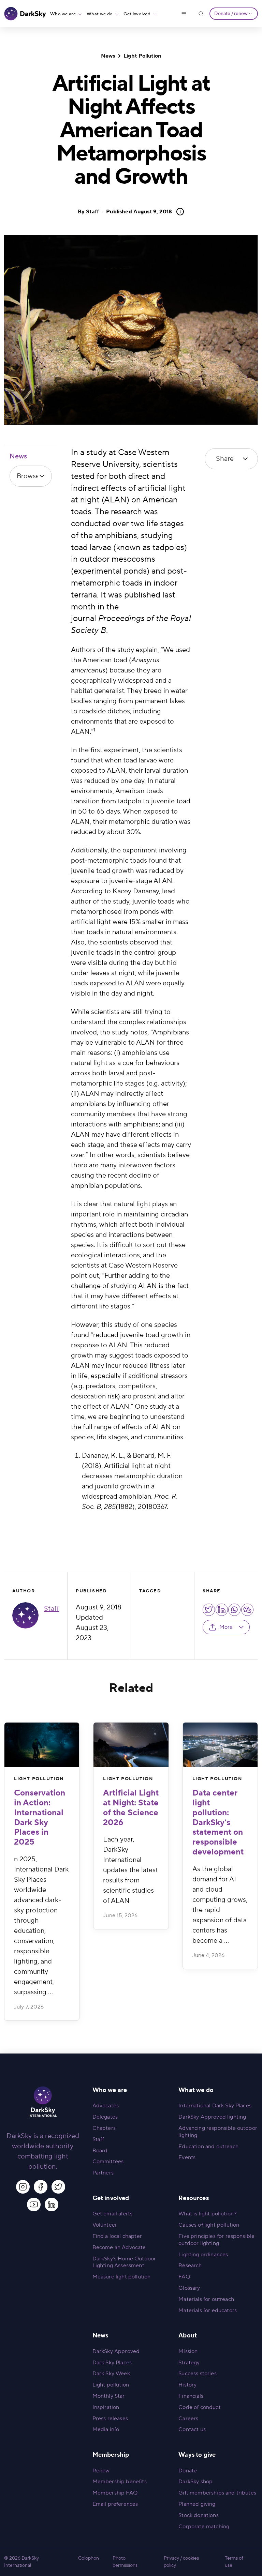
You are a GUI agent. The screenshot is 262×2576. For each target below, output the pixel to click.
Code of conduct (199, 2407)
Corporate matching (204, 2527)
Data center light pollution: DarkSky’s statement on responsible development (218, 1822)
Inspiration (106, 2407)
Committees (108, 2162)
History (187, 2385)
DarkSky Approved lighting (212, 2117)
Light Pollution (142, 56)
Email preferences (115, 2504)
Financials (191, 2396)
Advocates (106, 2106)
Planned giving (197, 2504)
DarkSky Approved (116, 2351)
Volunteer (105, 2225)
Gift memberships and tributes (217, 2493)
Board (100, 2151)
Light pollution (111, 2385)
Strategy (189, 2363)
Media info (106, 2429)
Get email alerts (113, 2214)
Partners (103, 2173)
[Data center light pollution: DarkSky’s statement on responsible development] (220, 1745)
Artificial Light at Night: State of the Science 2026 (131, 1808)
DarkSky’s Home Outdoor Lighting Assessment (124, 2262)
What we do (100, 14)
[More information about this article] (178, 212)
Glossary (189, 2288)
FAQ (184, 2277)
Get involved (137, 14)
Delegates (105, 2117)
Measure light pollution (122, 2277)
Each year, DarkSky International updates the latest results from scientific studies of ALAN (130, 1870)
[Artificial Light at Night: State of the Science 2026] (131, 1745)
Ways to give (197, 2455)
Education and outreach (208, 2147)
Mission (188, 2351)
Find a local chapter (117, 2236)
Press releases (110, 2419)
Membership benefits (120, 2482)
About (188, 2336)
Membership (111, 2455)
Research (190, 2266)
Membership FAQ (115, 2493)
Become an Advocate (119, 2247)
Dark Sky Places (112, 2363)
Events (187, 2157)
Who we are (63, 14)
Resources (193, 2198)
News (108, 56)
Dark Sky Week (111, 2374)
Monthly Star (109, 2396)
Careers (188, 2419)
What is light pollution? (207, 2214)
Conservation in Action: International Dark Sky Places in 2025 (40, 1817)
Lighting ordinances (203, 2255)
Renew (101, 2471)
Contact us (192, 2429)
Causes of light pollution (209, 2225)
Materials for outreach (206, 2299)
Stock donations (198, 2515)
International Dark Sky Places (215, 2106)
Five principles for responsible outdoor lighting (216, 2240)
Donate (188, 2471)
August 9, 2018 (139, 212)
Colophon (89, 2558)
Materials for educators (208, 2310)
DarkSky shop (195, 2482)
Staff (92, 212)
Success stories (197, 2374)
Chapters (104, 2128)
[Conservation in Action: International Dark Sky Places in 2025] (42, 1745)
